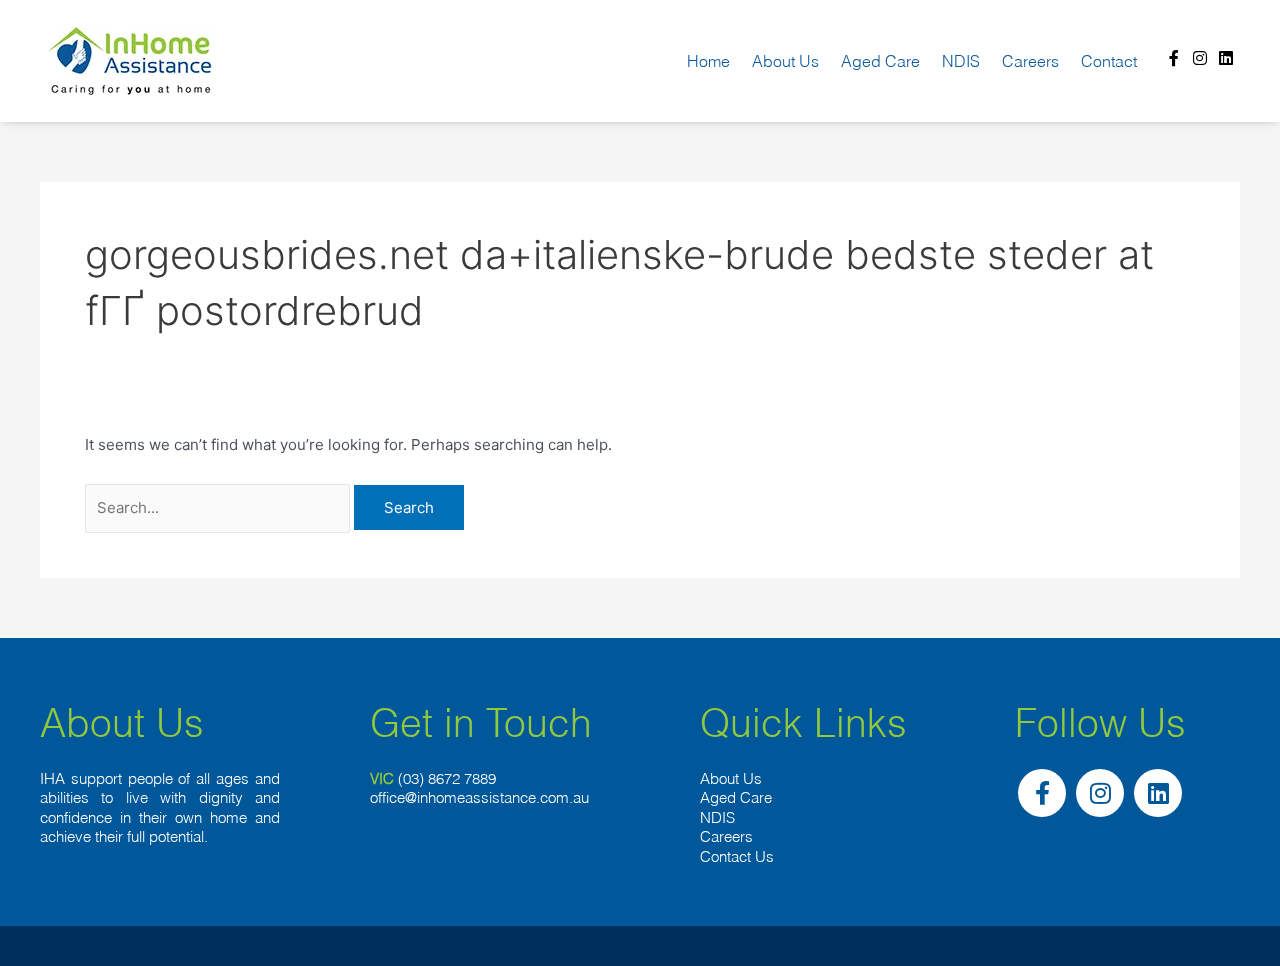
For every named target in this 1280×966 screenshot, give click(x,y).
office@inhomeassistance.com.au (479, 797)
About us (785, 61)
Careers (1030, 61)
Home (708, 61)
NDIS (961, 61)
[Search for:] (219, 507)
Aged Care (880, 61)
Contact (1109, 61)
